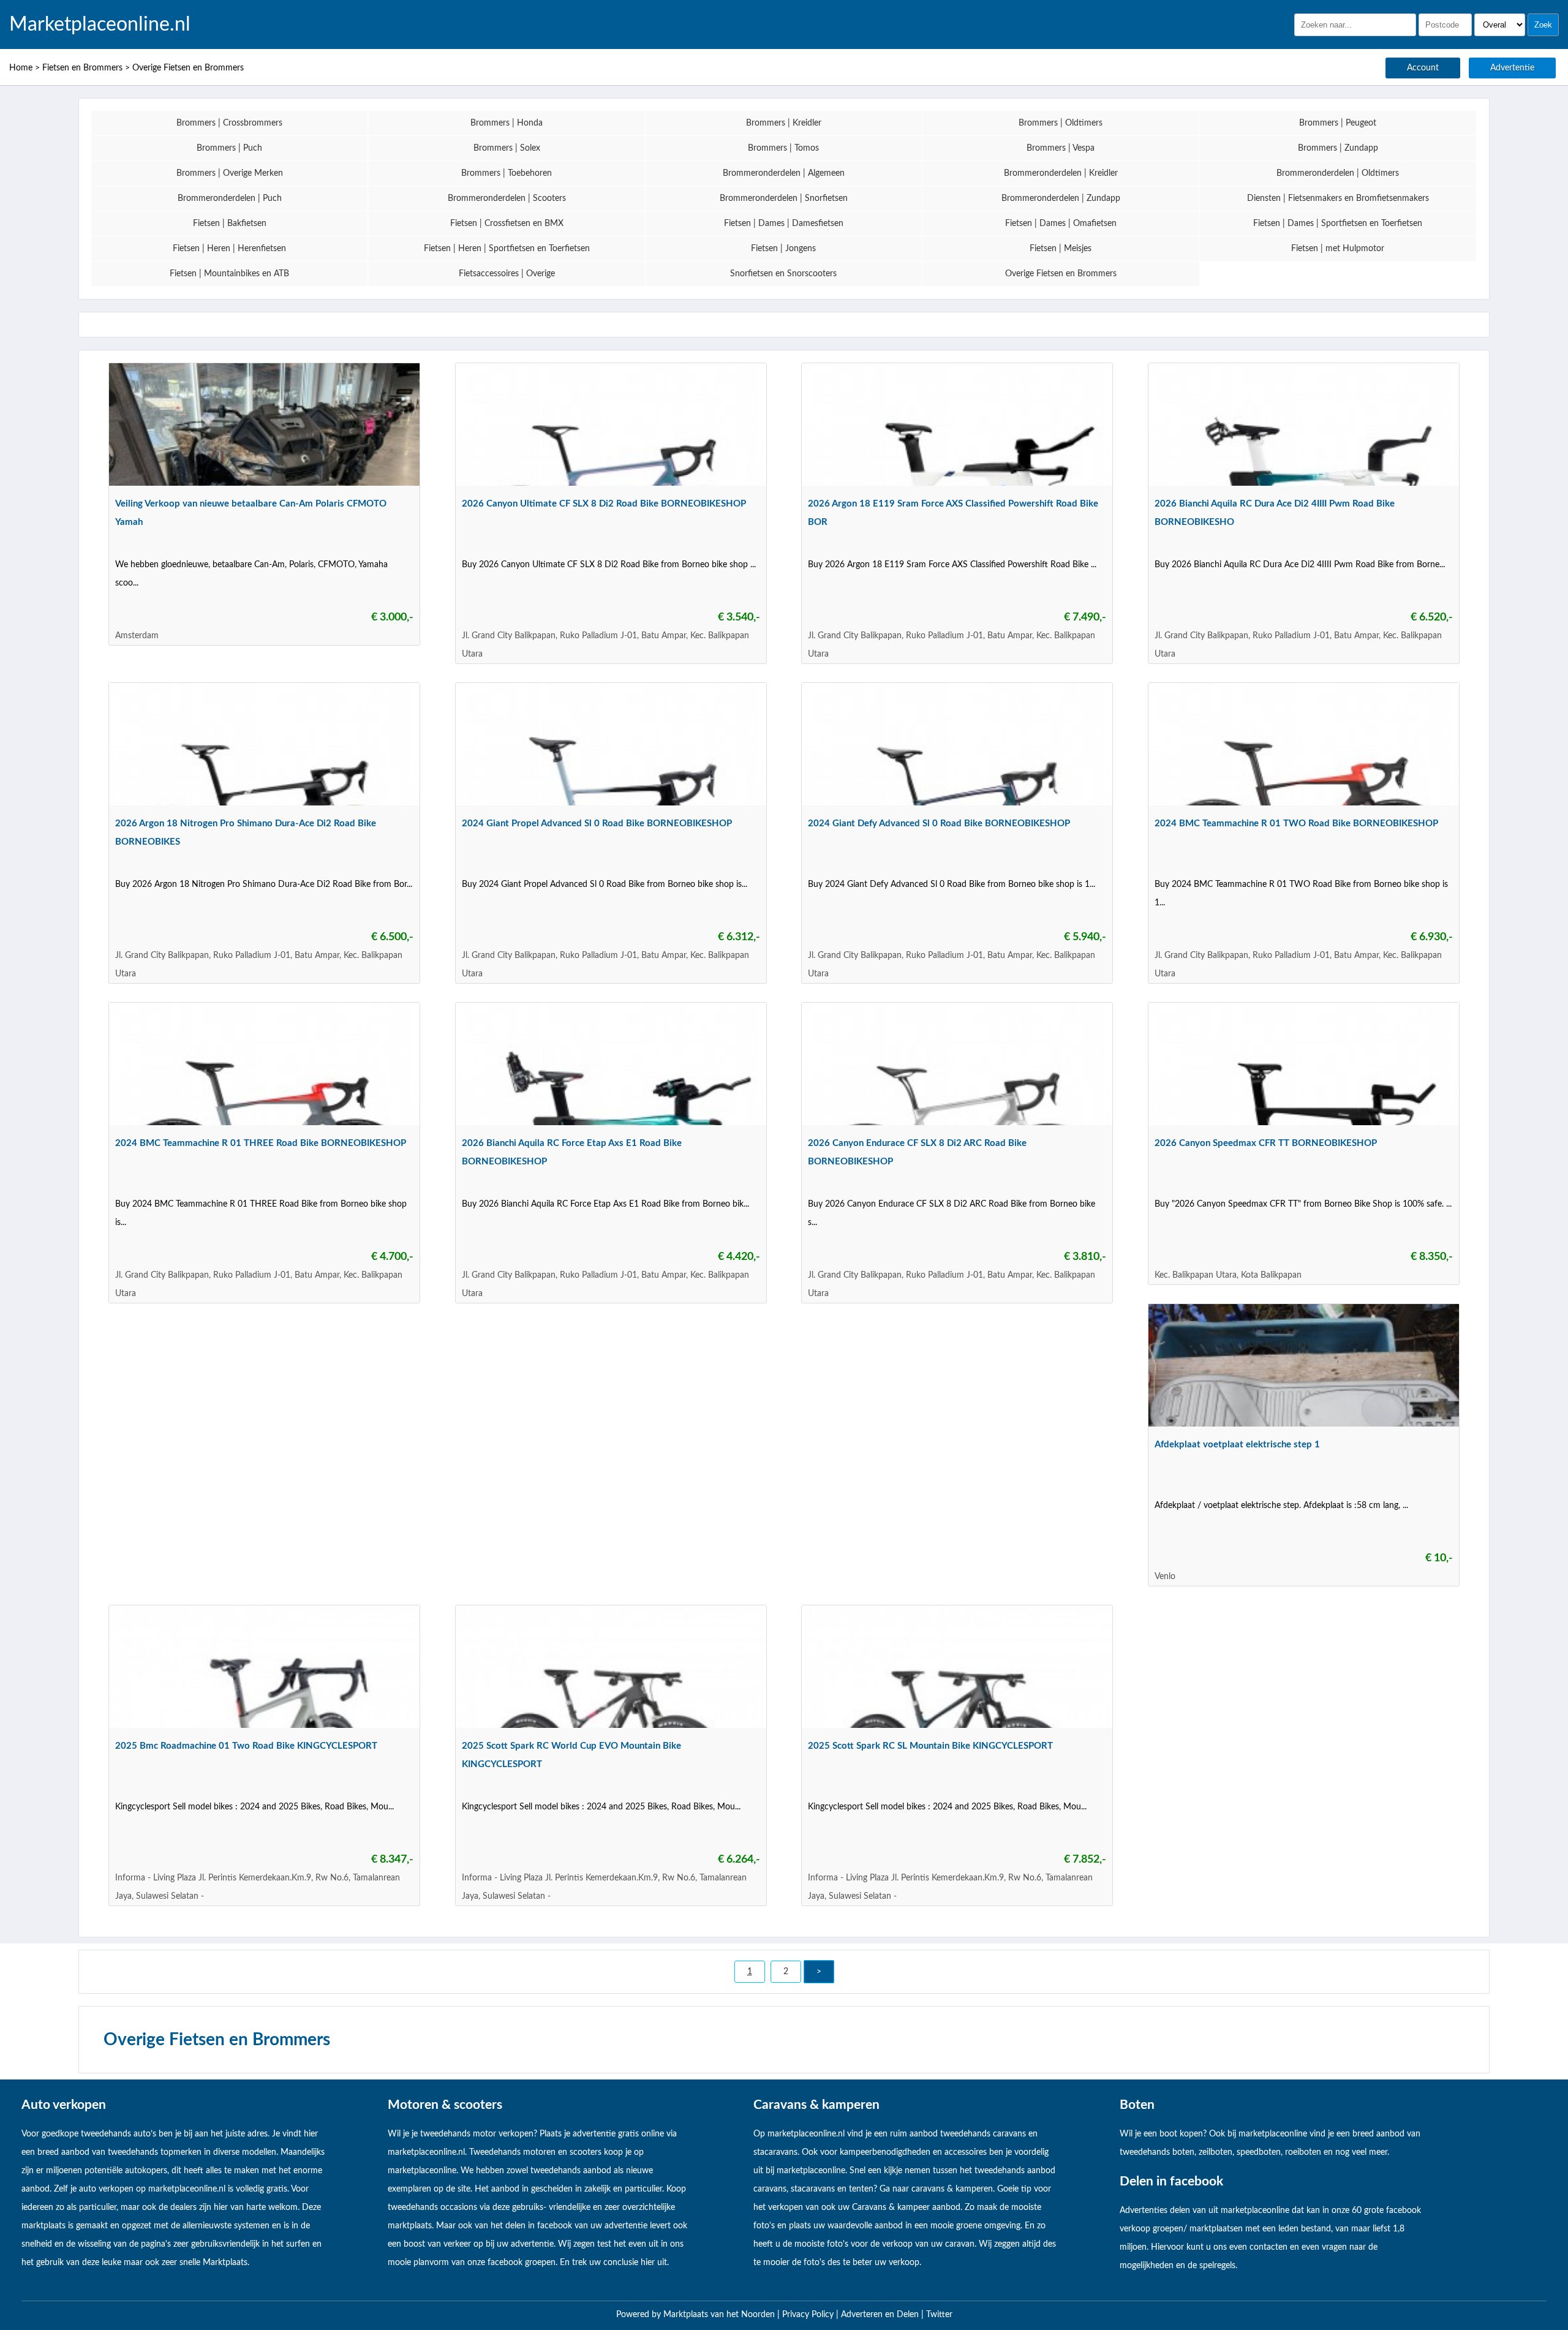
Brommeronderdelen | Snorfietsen (784, 198)
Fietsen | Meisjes (1061, 249)
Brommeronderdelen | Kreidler (1061, 173)
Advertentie (1512, 68)
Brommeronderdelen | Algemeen (784, 173)
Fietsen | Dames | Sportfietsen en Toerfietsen (1338, 224)
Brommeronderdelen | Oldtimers (1338, 173)
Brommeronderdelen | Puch (230, 198)
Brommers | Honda (507, 123)
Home (21, 68)
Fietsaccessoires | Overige (507, 274)
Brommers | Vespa (1061, 148)
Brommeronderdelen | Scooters (507, 198)
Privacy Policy (809, 2315)
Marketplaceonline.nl (100, 25)
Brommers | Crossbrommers (229, 123)
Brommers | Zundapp (1338, 148)
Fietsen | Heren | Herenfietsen (229, 249)
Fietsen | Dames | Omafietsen (1061, 224)
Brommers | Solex (507, 148)
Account (1423, 68)
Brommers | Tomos (783, 148)
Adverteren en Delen (880, 2315)
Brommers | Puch (229, 148)
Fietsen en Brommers (82, 68)
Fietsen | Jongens (783, 249)
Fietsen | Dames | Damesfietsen (784, 224)
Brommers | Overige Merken (230, 173)
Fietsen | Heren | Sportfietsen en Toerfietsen (507, 249)
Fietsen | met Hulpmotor (1338, 249)
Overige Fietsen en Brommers (188, 68)
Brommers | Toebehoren (507, 173)
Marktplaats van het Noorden (720, 2315)
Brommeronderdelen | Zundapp (1061, 198)
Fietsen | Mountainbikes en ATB (229, 274)
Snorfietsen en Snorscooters (783, 274)
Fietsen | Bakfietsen (230, 224)
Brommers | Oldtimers (1061, 123)
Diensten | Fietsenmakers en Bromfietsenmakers (1338, 198)
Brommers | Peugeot (1338, 123)
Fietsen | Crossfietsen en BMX (507, 224)
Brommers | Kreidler (784, 123)
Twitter (939, 2315)
